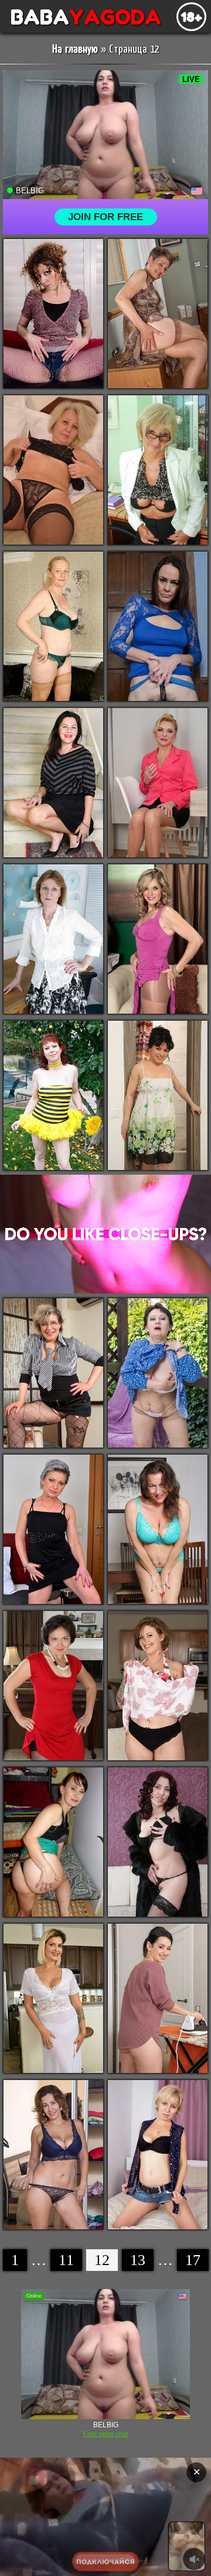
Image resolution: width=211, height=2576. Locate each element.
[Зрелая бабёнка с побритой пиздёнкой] (53, 1842)
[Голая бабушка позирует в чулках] (158, 314)
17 (193, 2260)
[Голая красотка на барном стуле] (53, 1998)
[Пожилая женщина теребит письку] (158, 1529)
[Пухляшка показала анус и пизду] (158, 1686)
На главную (75, 49)
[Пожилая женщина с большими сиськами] (53, 626)
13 (138, 2260)
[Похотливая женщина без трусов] (158, 1842)
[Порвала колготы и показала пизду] (158, 939)
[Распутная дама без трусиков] (53, 1529)
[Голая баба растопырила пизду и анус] (53, 939)
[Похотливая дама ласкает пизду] (53, 470)
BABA (81, 17)
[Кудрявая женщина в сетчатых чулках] (53, 314)
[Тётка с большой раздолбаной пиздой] (53, 1095)
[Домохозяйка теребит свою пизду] (158, 1998)
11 (66, 2260)
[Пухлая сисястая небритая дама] (53, 2155)
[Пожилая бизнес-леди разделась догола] (158, 470)
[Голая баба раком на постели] (158, 2155)
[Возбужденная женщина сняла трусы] (158, 626)
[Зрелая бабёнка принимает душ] (158, 1095)
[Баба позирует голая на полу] (53, 1686)
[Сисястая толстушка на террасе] (158, 1373)
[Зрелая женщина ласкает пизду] (53, 1373)
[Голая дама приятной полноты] (53, 783)
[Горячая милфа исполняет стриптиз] (158, 783)
